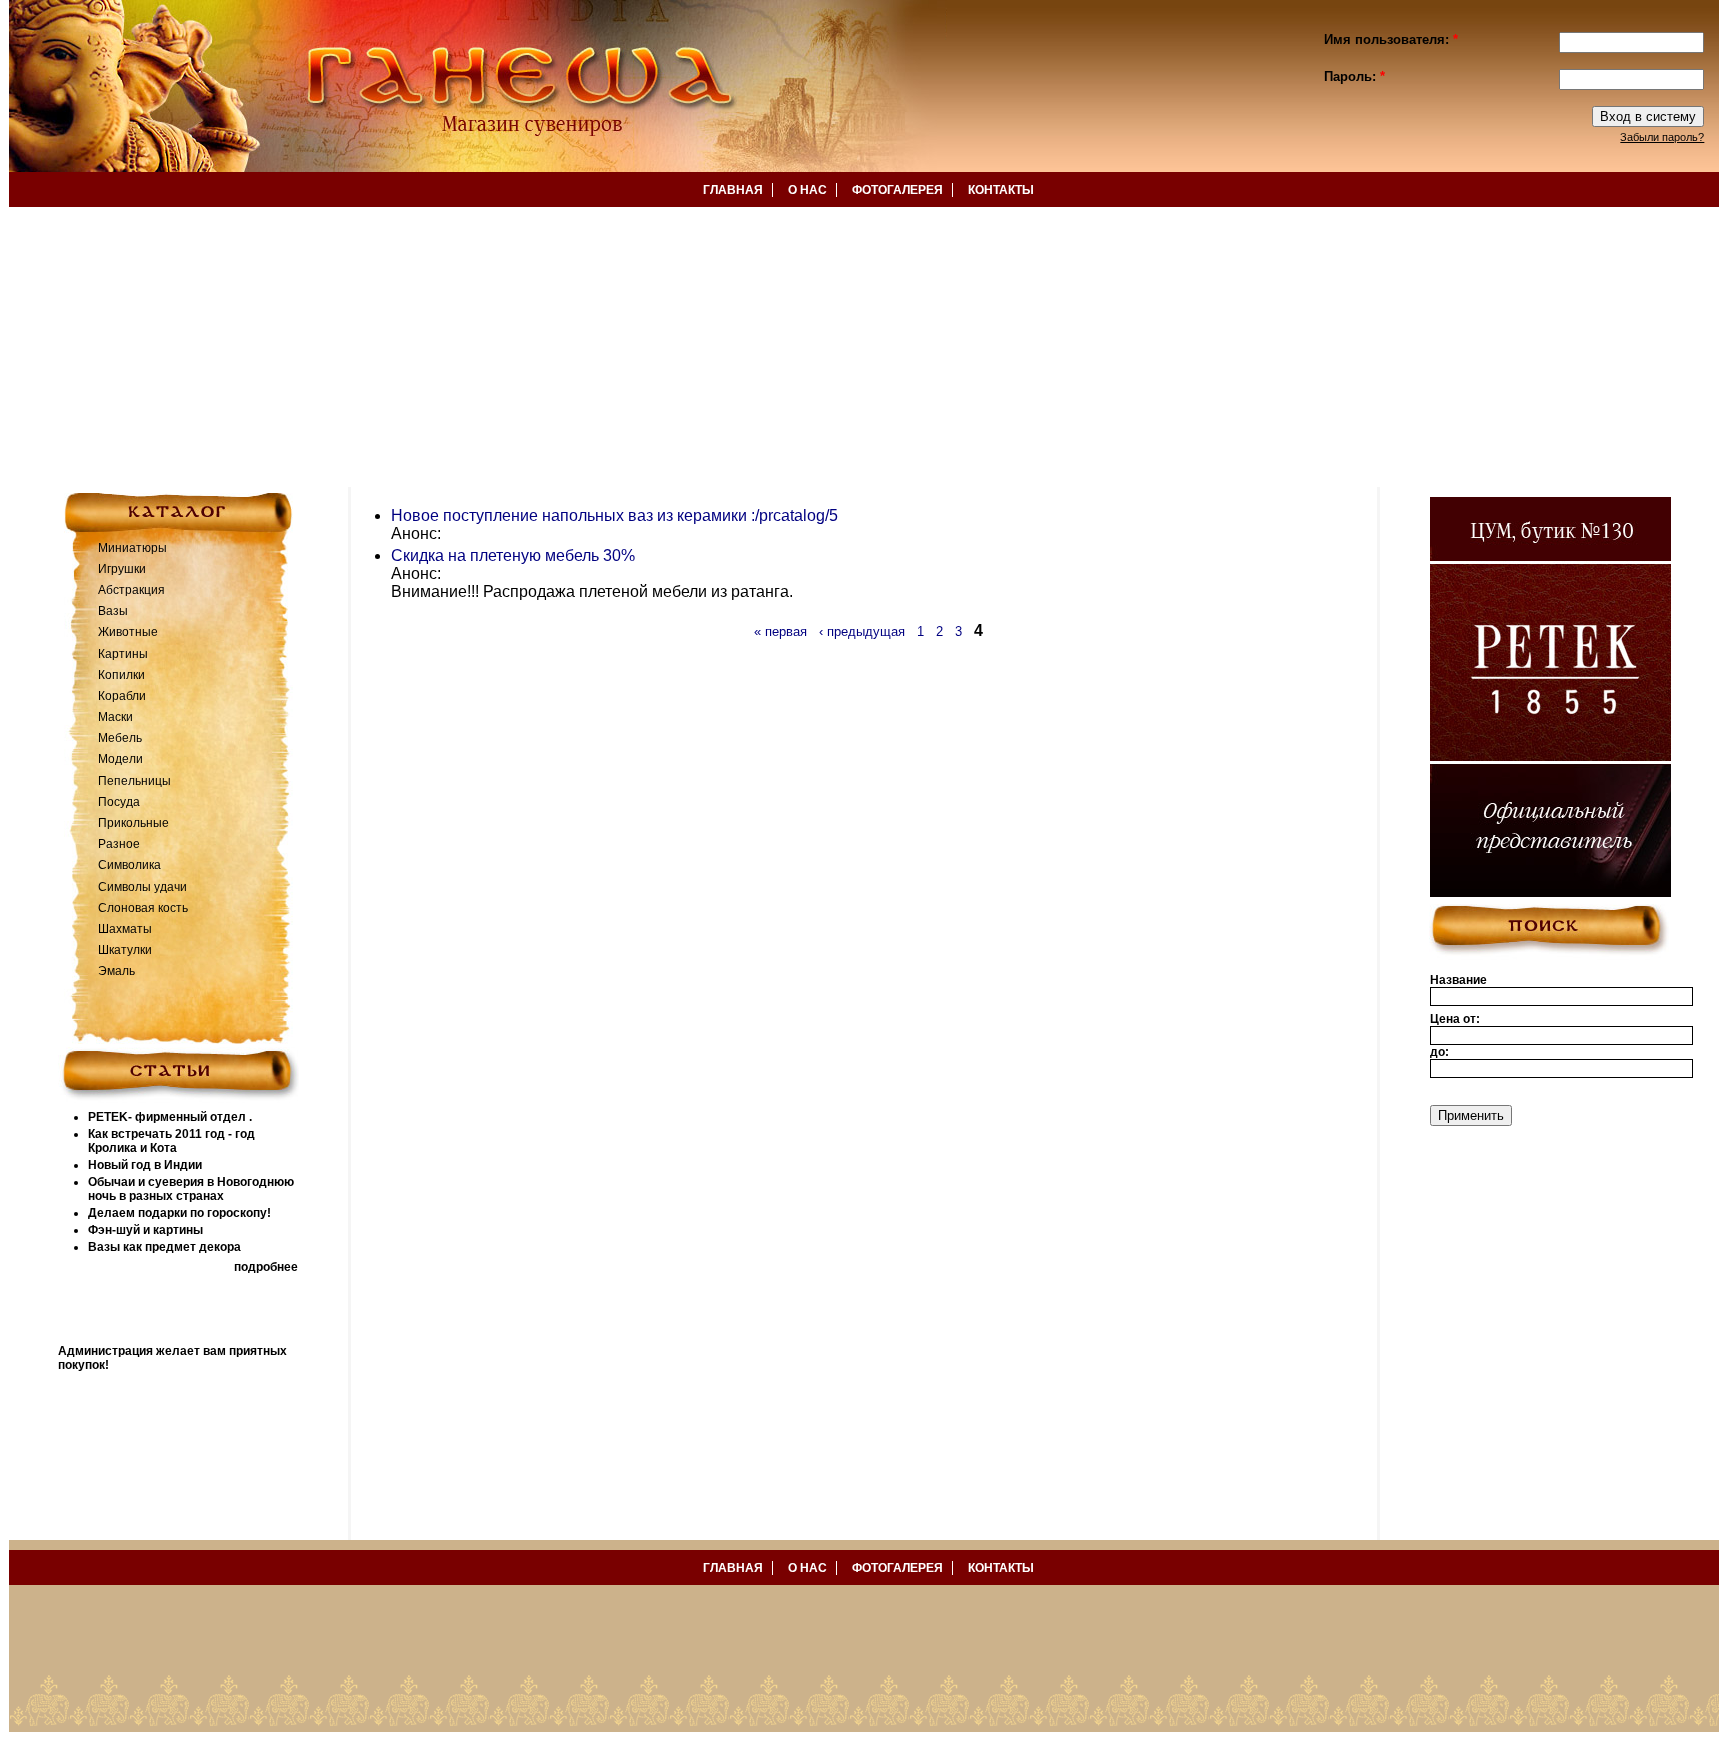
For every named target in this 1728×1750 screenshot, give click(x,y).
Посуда (119, 802)
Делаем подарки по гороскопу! (179, 1213)
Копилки (121, 675)
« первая (780, 631)
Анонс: (416, 533)
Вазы (113, 611)
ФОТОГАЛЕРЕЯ (897, 190)
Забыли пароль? (1662, 137)
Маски (115, 717)
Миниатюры (132, 548)
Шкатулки (125, 950)
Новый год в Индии (145, 1165)
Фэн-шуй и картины (145, 1230)
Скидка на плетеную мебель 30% (513, 555)
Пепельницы (134, 781)
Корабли (122, 696)
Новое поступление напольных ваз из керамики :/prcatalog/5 (614, 515)
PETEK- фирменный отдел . (170, 1117)
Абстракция (131, 590)
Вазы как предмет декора (164, 1247)
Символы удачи (142, 887)
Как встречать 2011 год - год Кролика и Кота (171, 1141)
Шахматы (125, 929)
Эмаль (116, 971)
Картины (123, 654)
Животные (128, 632)
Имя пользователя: (1391, 39)
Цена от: (1455, 1019)
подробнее (266, 1267)
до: (1439, 1052)
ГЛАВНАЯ (733, 190)
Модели (120, 759)
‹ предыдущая (862, 631)
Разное (119, 844)
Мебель (120, 738)
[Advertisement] (600, 347)
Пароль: (1354, 76)
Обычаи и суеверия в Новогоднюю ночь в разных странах (191, 1189)
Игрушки (122, 569)
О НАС (807, 190)
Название (1458, 980)
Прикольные (133, 823)
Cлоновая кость (143, 908)
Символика (129, 865)
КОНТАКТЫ (1001, 190)
